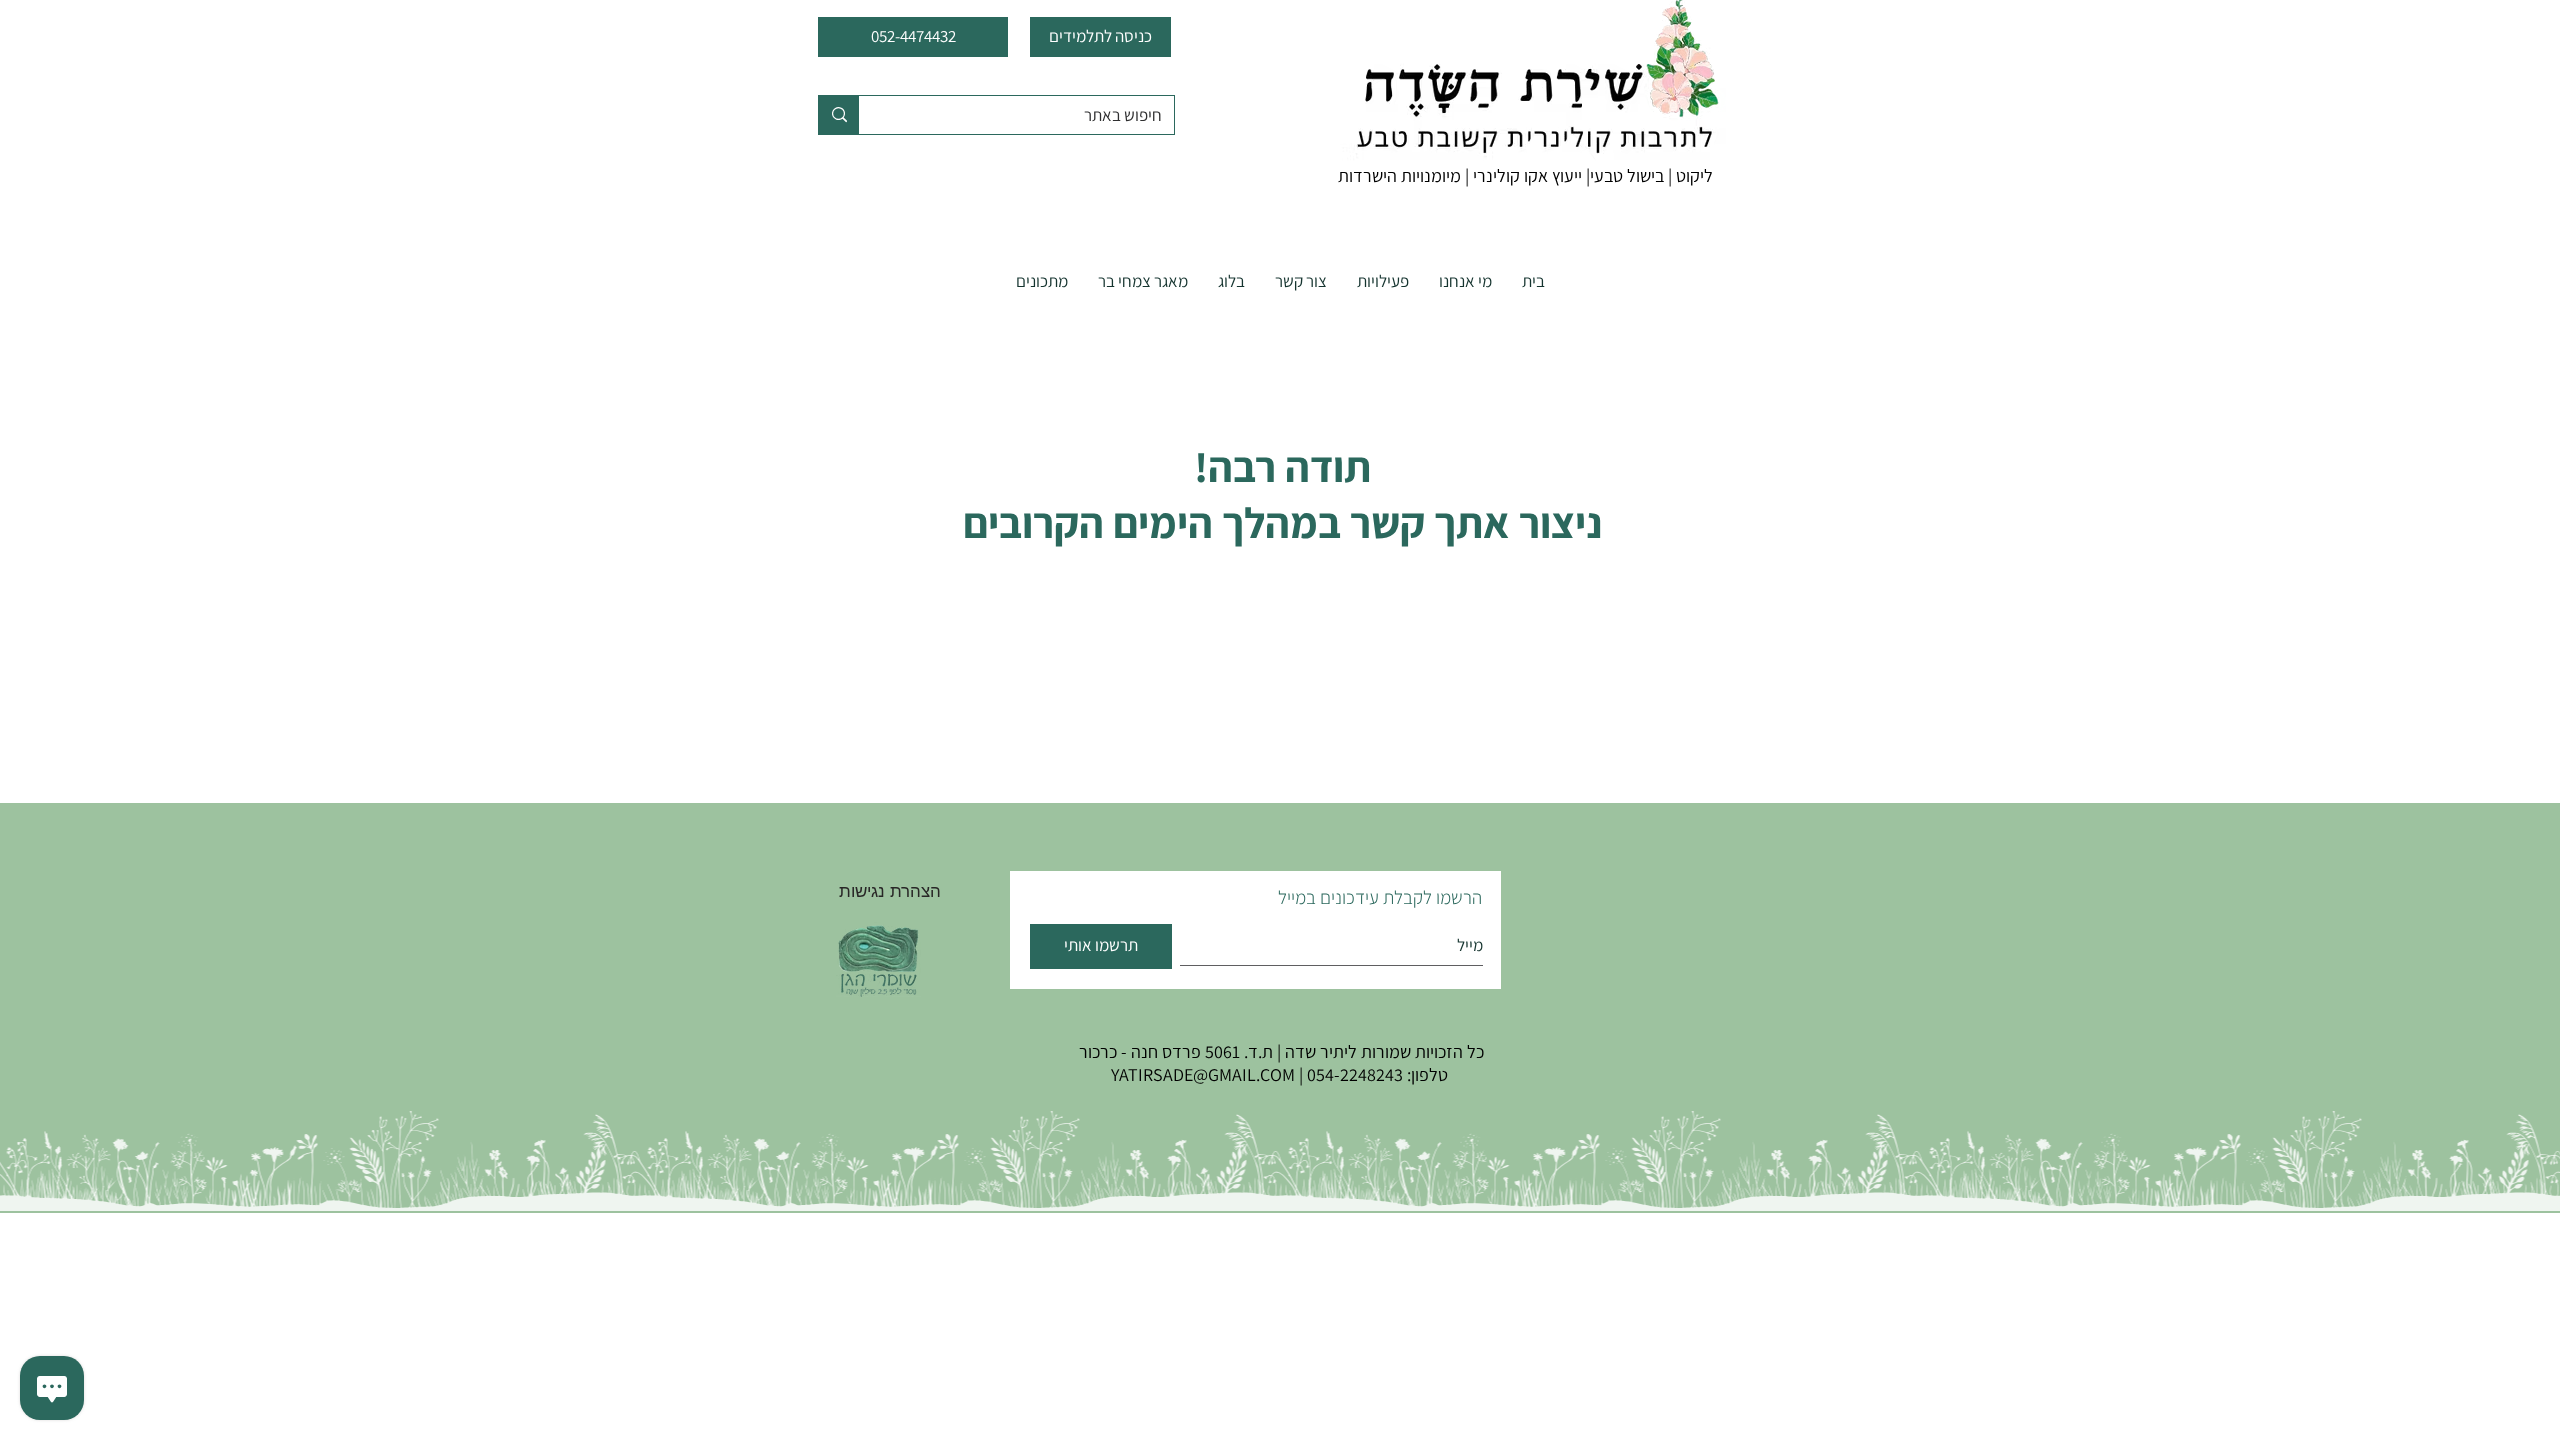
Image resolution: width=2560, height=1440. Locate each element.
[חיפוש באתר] (839, 115)
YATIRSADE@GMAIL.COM (1203, 1074)
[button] (1383, 281)
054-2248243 (1355, 1074)
